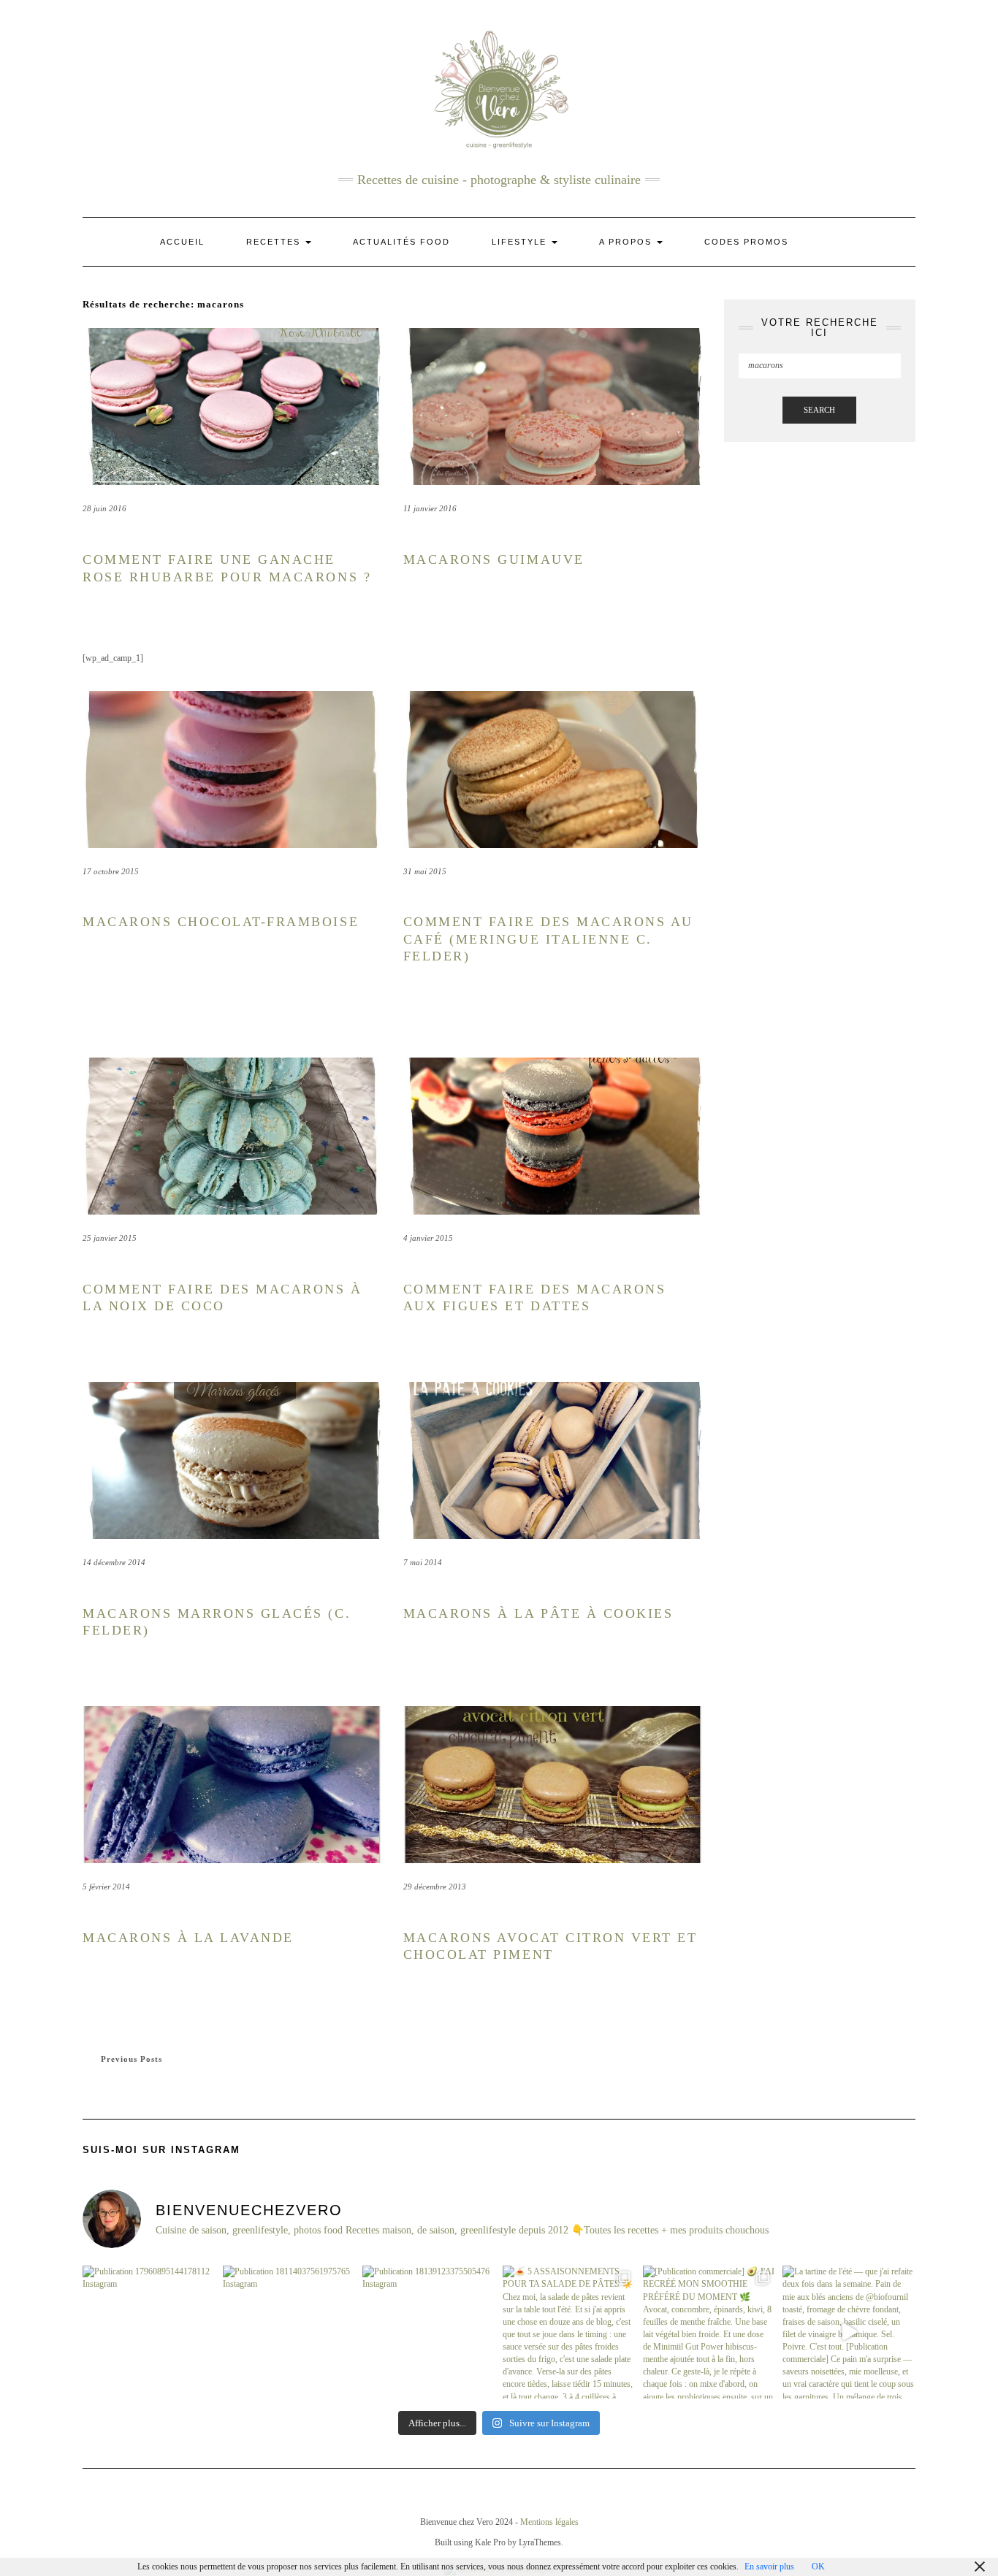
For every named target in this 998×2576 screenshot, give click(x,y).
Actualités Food (401, 242)
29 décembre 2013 (435, 1887)
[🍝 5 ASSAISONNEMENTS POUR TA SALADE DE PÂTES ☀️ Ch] (569, 2332)
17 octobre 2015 (111, 871)
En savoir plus (769, 2567)
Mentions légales (549, 2522)
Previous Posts (132, 2059)
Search (819, 410)
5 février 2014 (106, 1887)
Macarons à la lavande (188, 1938)
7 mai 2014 (423, 1562)
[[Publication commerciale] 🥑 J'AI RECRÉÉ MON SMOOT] (709, 2332)
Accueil (182, 242)
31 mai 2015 (425, 871)
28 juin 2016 (104, 508)
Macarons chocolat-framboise (221, 922)
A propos (627, 242)
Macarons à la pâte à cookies (538, 1613)
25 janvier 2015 (110, 1238)
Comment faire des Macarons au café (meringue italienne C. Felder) (548, 939)
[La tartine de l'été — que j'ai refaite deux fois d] (849, 2332)
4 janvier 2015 (428, 1238)
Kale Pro (490, 2542)
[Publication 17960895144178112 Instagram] (149, 2332)
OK (818, 2567)
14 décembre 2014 (114, 1562)
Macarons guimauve (494, 559)
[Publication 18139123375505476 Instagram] (429, 2332)
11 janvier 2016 (430, 508)
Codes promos (746, 242)
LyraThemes (540, 2542)
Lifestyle (521, 242)
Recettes (275, 242)
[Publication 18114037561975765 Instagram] (289, 2332)
